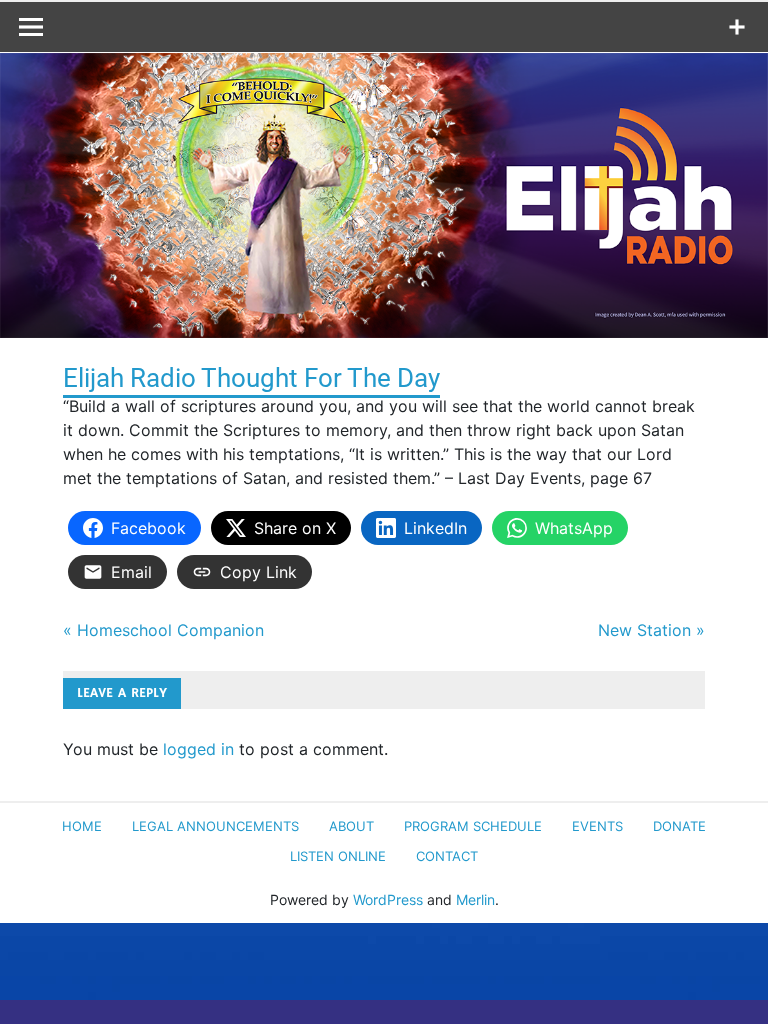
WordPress (388, 899)
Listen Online (338, 856)
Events (597, 826)
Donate (679, 826)
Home (82, 826)
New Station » (651, 630)
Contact (447, 856)
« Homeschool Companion (163, 630)
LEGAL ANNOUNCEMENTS (215, 826)
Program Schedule (473, 826)
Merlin (475, 899)
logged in (198, 749)
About (351, 826)
